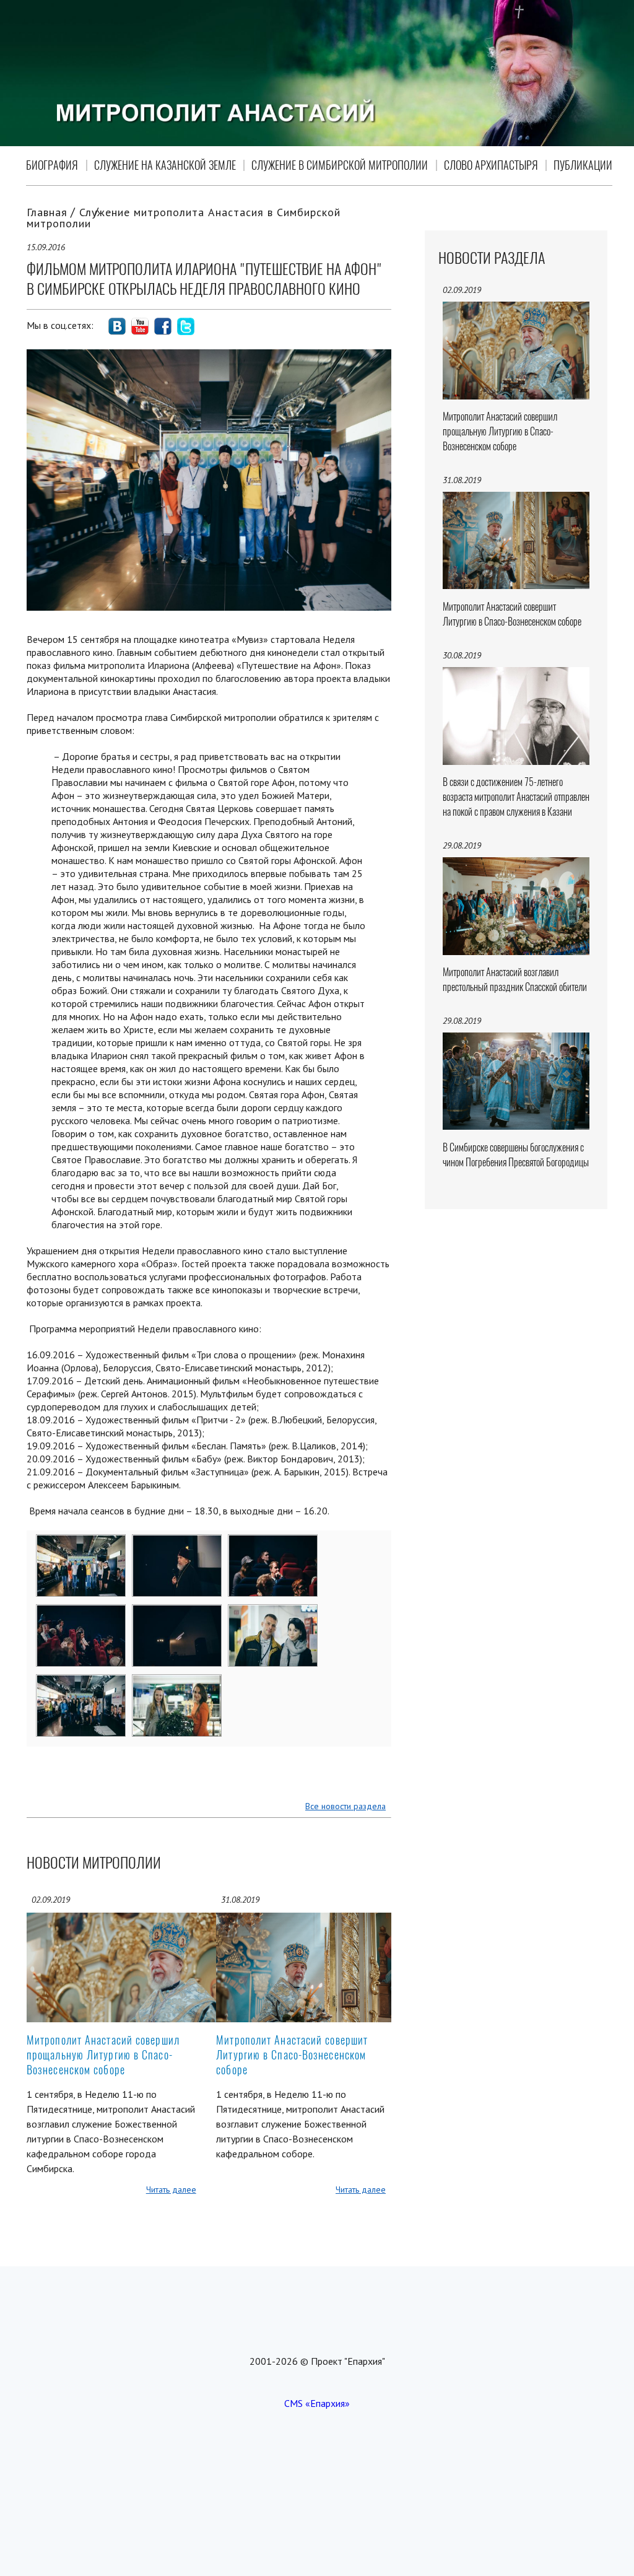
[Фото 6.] (273, 1613)
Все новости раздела (345, 1806)
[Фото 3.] (273, 1543)
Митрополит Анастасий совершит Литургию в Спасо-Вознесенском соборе (292, 2055)
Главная (47, 212)
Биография (52, 165)
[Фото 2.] (177, 1543)
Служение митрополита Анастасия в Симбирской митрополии (184, 218)
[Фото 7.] (81, 1683)
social (117, 326)
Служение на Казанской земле (165, 165)
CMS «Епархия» (317, 2403)
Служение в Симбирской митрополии (340, 165)
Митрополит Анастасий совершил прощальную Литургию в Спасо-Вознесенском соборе (103, 2055)
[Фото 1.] (81, 1543)
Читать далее (171, 2190)
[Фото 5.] (177, 1613)
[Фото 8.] (177, 1683)
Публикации (583, 165)
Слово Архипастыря (491, 165)
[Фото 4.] (81, 1613)
